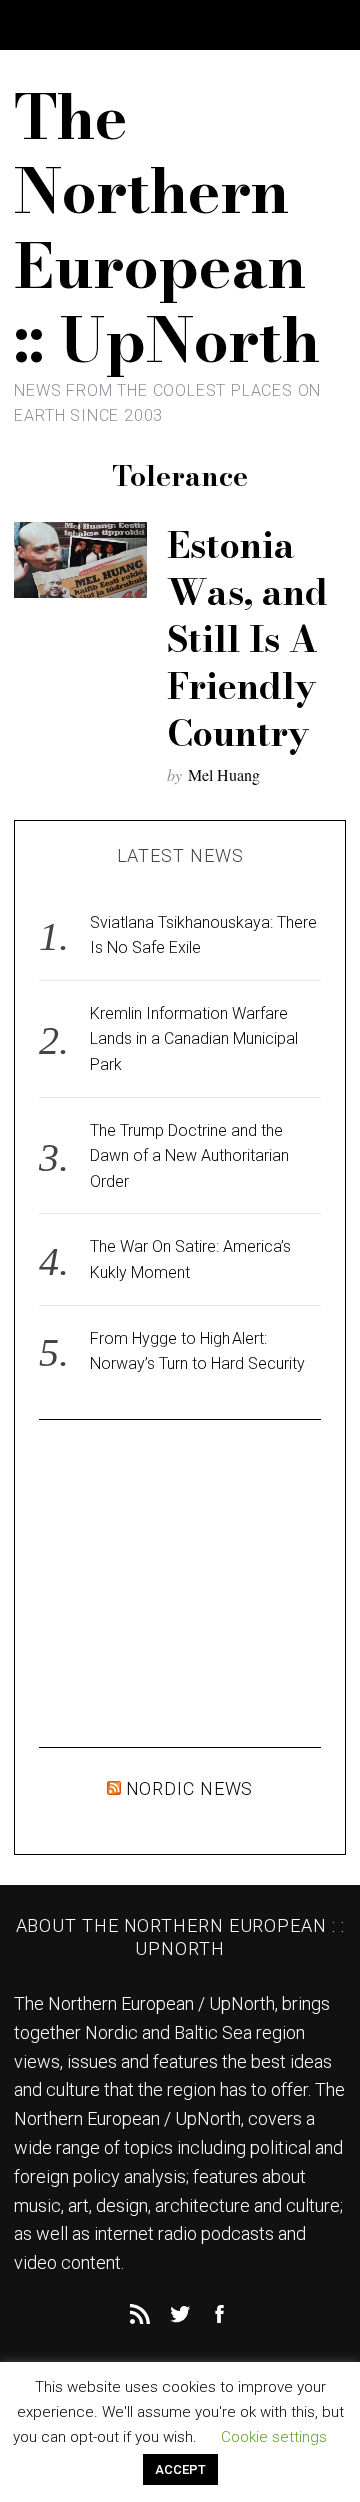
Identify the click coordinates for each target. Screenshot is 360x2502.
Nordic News (190, 1788)
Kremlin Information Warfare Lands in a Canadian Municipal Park (194, 1039)
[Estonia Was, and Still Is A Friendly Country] (80, 560)
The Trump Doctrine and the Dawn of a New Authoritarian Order (189, 1156)
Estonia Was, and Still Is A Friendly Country (247, 638)
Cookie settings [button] (274, 2437)
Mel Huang (224, 774)
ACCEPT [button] (180, 2469)
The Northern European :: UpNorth (167, 228)
